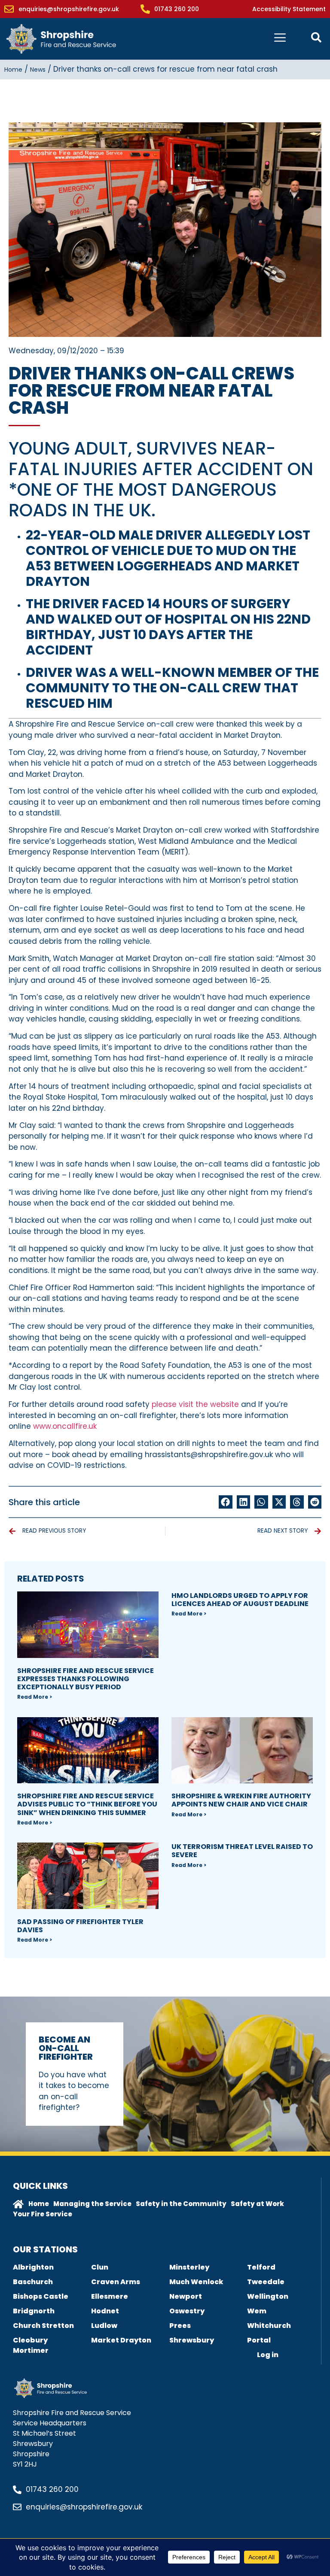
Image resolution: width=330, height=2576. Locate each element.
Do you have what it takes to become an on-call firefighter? (74, 2091)
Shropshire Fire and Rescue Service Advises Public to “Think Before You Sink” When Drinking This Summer (87, 1804)
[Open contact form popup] (316, 37)
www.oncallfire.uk (65, 1426)
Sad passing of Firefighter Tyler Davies (80, 1926)
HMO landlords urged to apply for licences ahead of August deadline (240, 1600)
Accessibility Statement (289, 9)
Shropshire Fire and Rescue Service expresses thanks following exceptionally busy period (86, 1679)
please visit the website (195, 1404)
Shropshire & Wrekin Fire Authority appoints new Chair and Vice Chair (241, 1800)
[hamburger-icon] (280, 39)
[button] (226, 1502)
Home (13, 70)
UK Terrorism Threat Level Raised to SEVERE (242, 1851)
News (38, 70)
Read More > (35, 1697)
